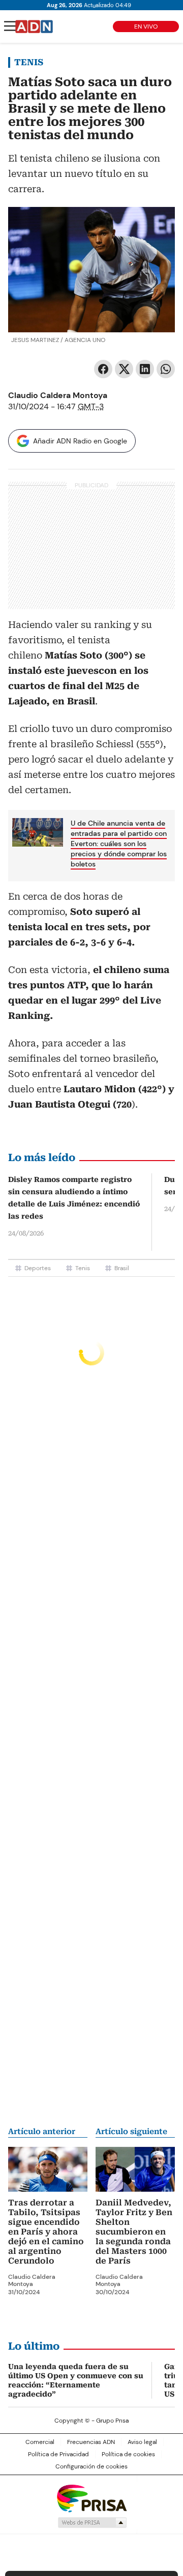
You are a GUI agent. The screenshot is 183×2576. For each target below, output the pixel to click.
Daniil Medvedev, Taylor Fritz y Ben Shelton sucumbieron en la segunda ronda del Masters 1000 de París (134, 2232)
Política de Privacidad (58, 2454)
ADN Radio (34, 27)
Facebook (103, 369)
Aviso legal (142, 2442)
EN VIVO (146, 27)
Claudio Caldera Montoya (58, 395)
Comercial (40, 2442)
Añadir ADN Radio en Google (80, 441)
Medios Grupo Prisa (92, 2522)
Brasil (122, 1268)
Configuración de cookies (91, 2466)
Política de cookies (128, 2454)
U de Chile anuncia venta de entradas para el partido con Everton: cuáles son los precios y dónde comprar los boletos (119, 844)
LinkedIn (145, 369)
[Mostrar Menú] (10, 26)
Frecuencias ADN (91, 2442)
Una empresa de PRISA (91, 2498)
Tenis (29, 62)
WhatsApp (166, 369)
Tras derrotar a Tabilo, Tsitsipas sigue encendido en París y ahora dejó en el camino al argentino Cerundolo (46, 2232)
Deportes (38, 1268)
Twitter (124, 369)
